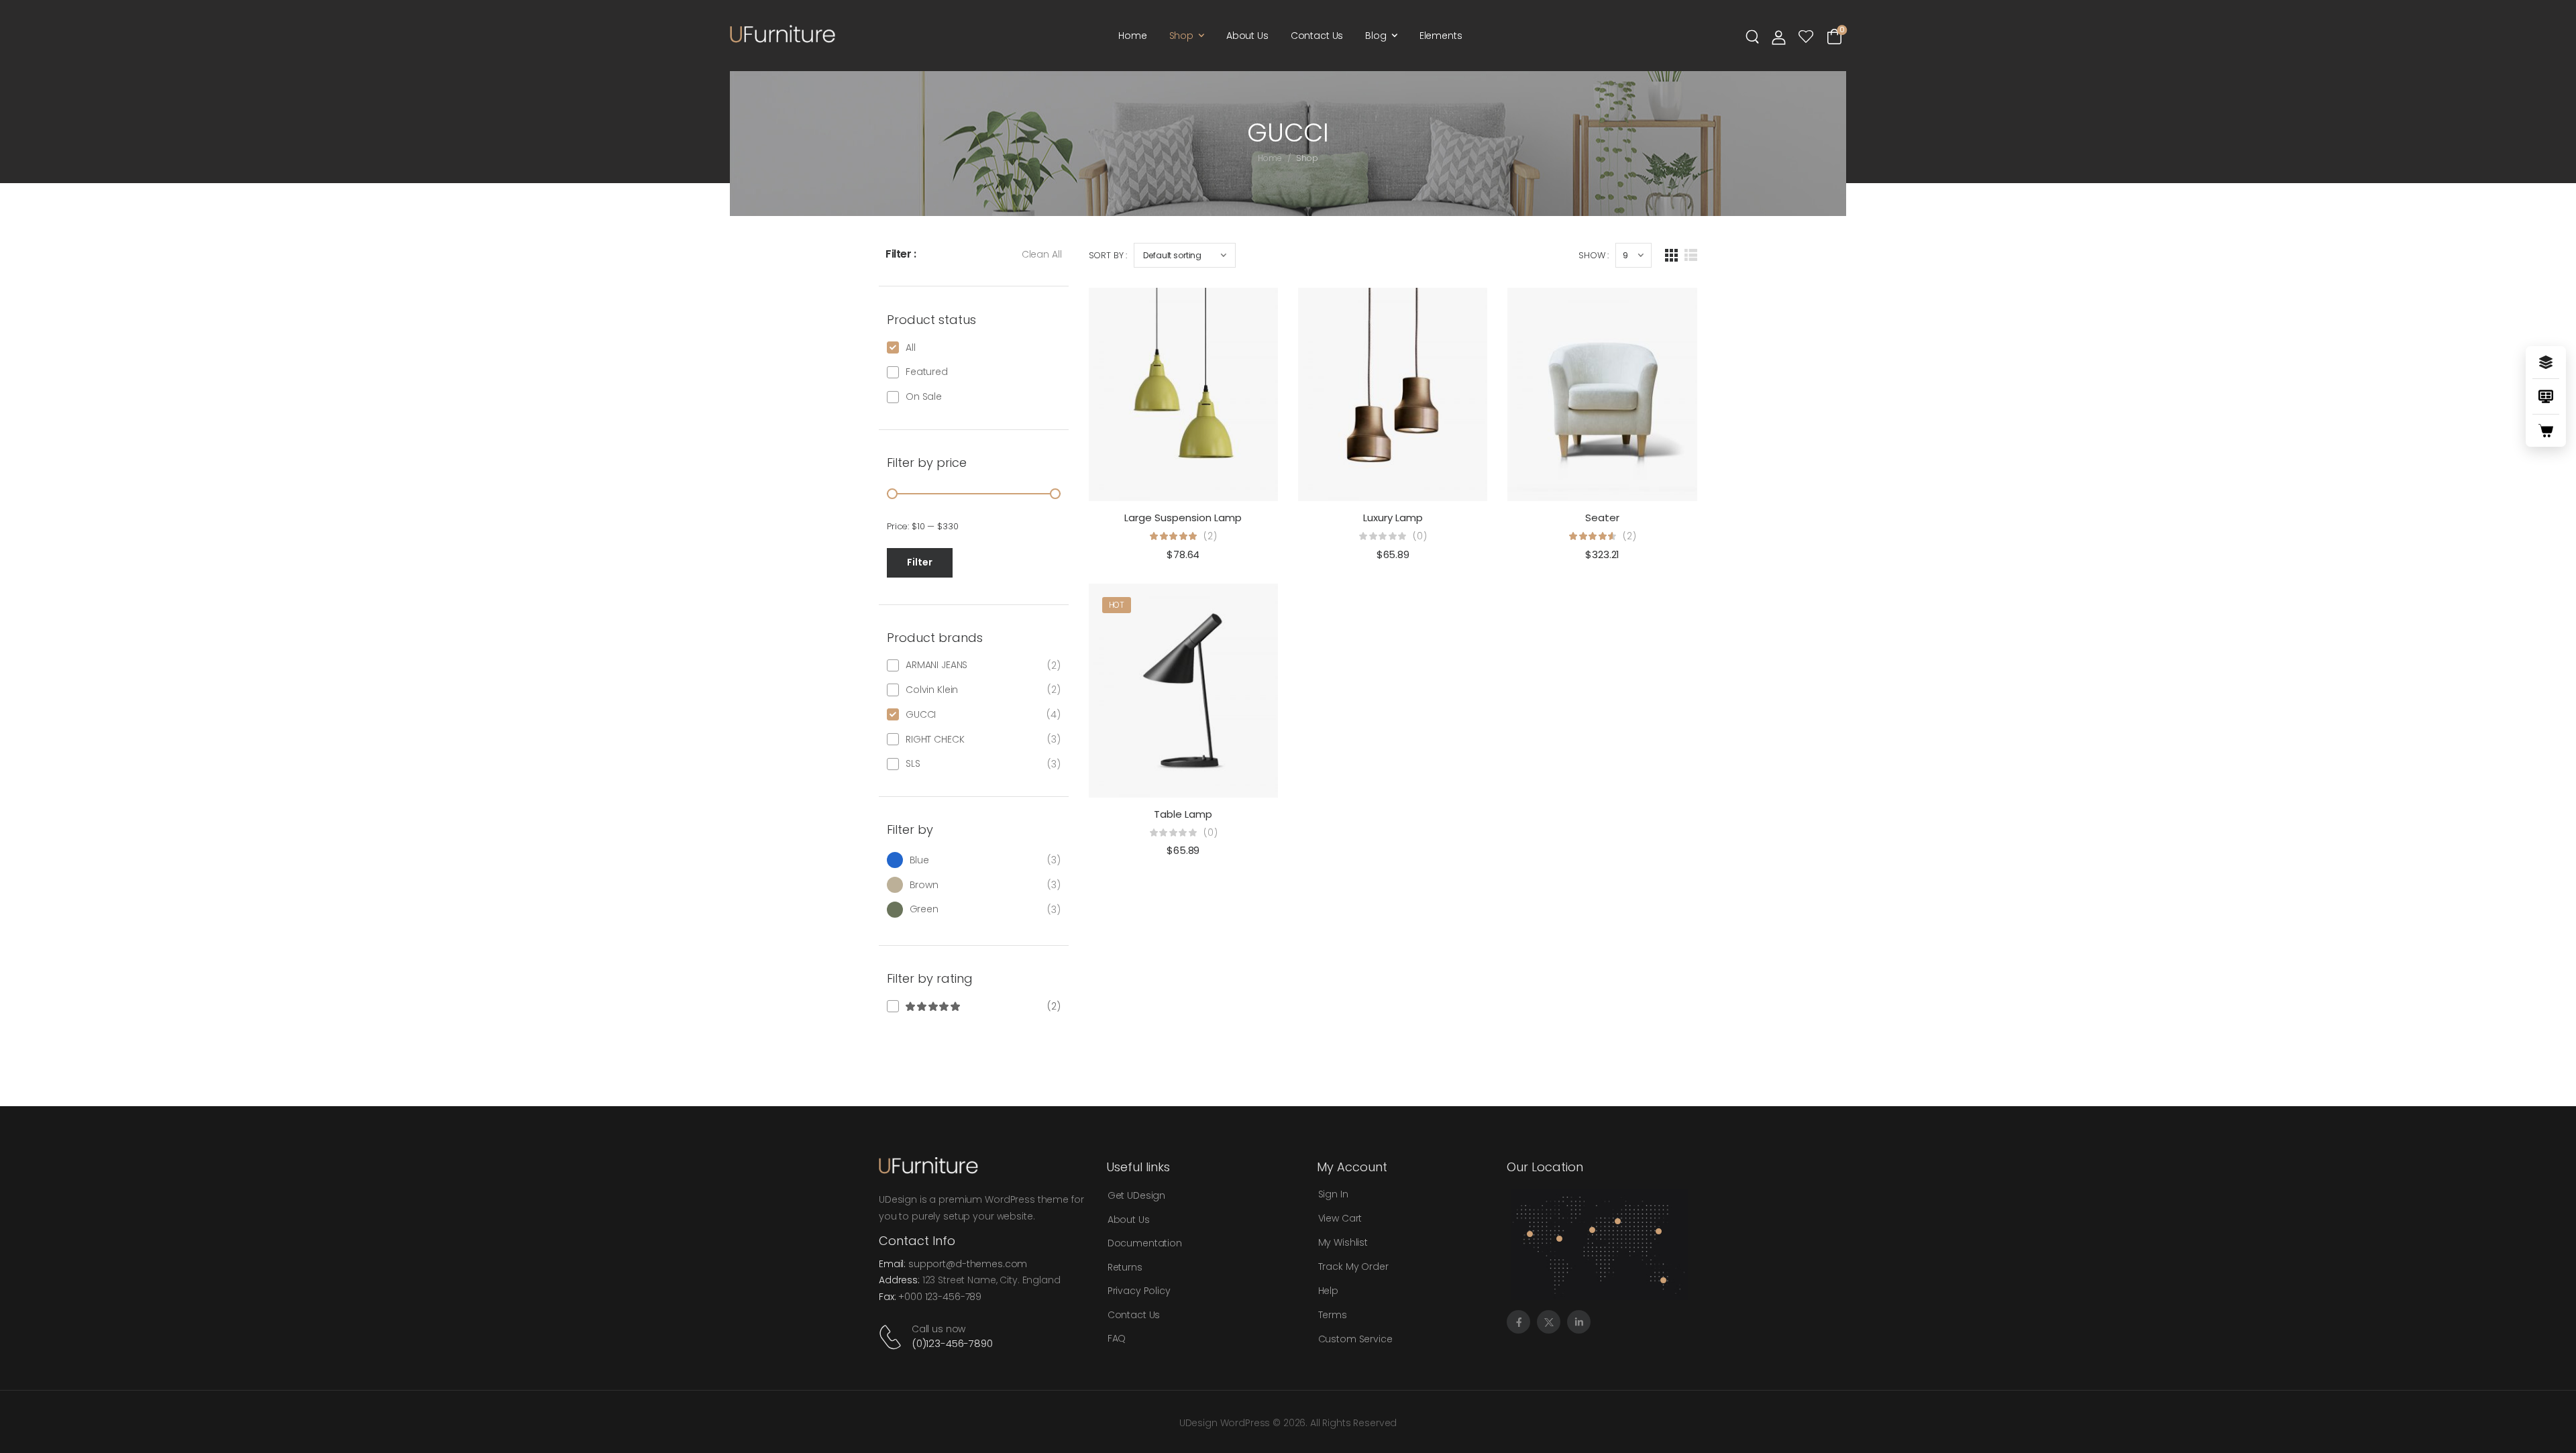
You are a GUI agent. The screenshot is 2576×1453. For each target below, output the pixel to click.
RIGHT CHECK (935, 739)
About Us (1247, 36)
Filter (920, 562)
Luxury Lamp (1393, 518)
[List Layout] (1691, 255)
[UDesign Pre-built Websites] (2546, 362)
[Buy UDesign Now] (2546, 431)
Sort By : (1108, 255)
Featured (927, 372)
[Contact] (893, 1337)
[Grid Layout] (1671, 255)
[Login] (1779, 37)
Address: (899, 1280)
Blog (1376, 36)
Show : (1594, 255)
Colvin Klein (932, 690)
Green (924, 909)
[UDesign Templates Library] (2546, 396)
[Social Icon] (1518, 1322)
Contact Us (1317, 36)
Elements (1441, 36)
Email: (892, 1264)
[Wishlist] (1806, 37)
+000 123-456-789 (940, 1297)
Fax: (887, 1297)
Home (1132, 36)
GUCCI (921, 714)
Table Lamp (1183, 814)
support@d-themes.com (968, 1264)
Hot (1117, 605)
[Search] (1754, 36)
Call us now (938, 1329)
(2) (974, 1006)
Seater (1602, 518)
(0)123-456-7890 (952, 1343)
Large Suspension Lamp (1183, 518)
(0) (1420, 536)
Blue (919, 860)
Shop (1181, 36)
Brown (924, 885)
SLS (913, 763)
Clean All (1042, 254)
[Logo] (783, 34)
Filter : (901, 254)
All (911, 347)
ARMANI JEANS (936, 665)
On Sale (924, 396)
